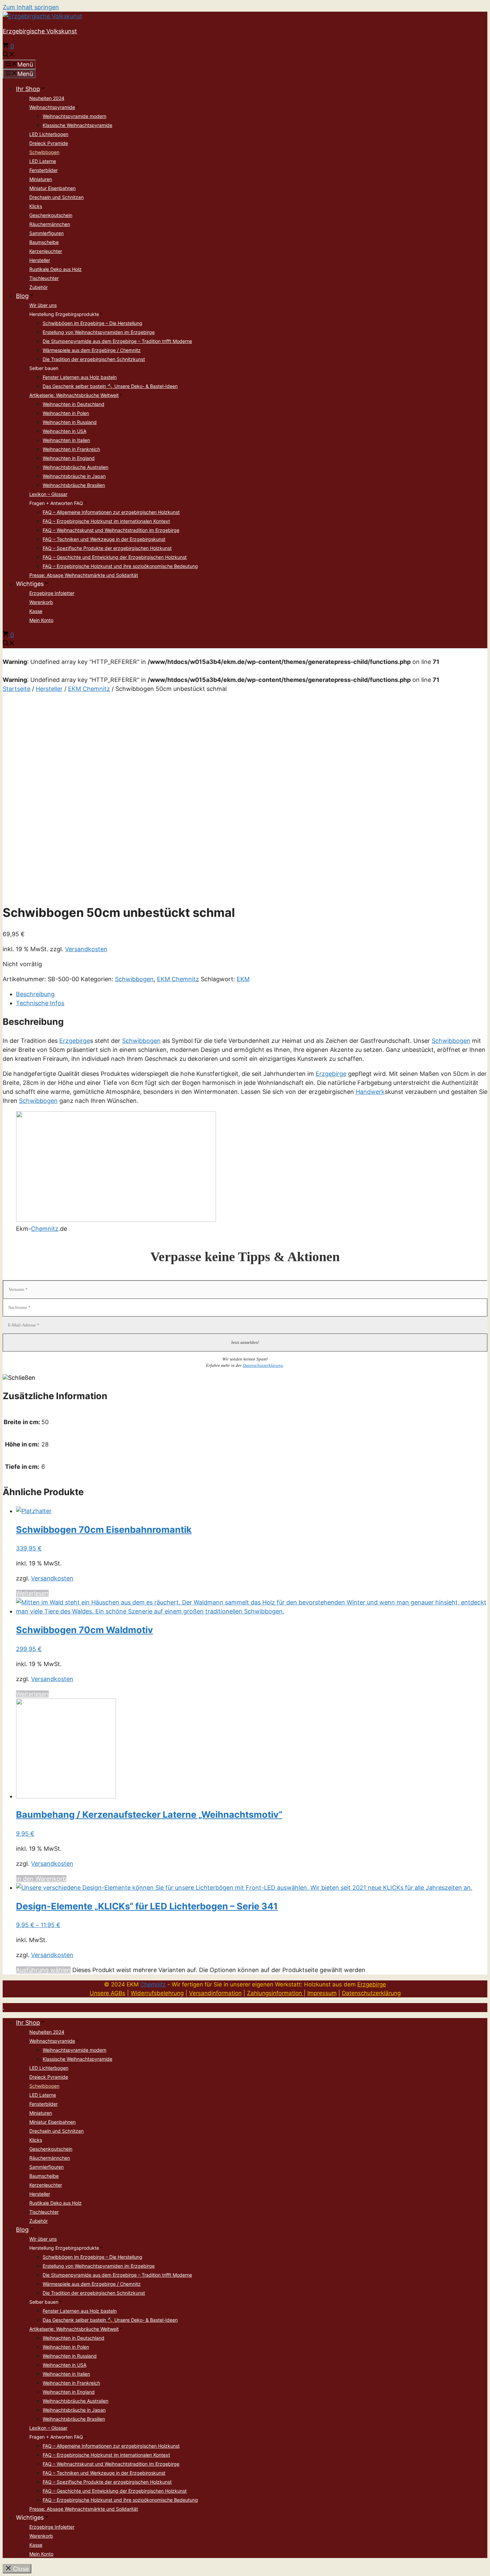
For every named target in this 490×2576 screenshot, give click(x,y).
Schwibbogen (44, 152)
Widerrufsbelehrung (157, 1993)
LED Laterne (43, 161)
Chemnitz (45, 1229)
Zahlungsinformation (275, 1993)
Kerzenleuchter (46, 251)
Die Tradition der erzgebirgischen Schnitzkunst (94, 359)
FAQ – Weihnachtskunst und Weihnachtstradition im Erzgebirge (111, 530)
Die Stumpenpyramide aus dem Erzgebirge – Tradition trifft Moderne (117, 341)
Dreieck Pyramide (49, 143)
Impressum (322, 1993)
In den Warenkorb (41, 1879)
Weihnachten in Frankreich (71, 449)
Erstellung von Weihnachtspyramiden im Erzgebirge (99, 332)
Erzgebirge (75, 1041)
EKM (243, 979)
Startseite (16, 689)
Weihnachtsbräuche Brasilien (74, 485)
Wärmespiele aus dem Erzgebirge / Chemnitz (92, 350)
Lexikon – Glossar (48, 494)
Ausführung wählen (43, 1970)
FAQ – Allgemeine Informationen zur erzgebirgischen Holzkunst (111, 512)
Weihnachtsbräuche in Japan (74, 476)
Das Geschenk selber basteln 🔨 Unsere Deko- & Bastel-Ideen (110, 386)
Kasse (36, 611)
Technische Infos (40, 1003)
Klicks (36, 206)
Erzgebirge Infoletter (52, 593)
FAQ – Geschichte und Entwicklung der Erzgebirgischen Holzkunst (115, 557)
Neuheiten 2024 (47, 98)
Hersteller (40, 260)
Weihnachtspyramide (52, 107)
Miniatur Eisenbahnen (52, 188)
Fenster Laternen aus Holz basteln (80, 377)
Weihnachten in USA (64, 431)
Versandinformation (215, 1993)
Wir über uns (43, 305)
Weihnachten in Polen (66, 413)
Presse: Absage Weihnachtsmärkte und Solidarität (84, 575)
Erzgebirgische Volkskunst (40, 31)
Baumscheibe (44, 242)
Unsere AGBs (107, 1993)
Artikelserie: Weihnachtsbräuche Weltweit (74, 395)
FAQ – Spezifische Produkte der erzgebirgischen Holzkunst (107, 548)
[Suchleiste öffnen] (9, 55)
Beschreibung (35, 994)
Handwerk (370, 1092)
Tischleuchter (44, 278)
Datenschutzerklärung (263, 1365)
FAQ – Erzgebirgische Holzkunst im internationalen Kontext (106, 521)
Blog (22, 296)
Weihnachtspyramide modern (74, 116)
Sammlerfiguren (46, 233)
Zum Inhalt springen (31, 7)
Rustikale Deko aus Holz (55, 269)
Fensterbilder (43, 170)
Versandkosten (86, 949)
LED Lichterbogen (49, 134)
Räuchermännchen (50, 224)
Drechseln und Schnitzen (56, 197)
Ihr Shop (28, 89)
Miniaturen (41, 179)
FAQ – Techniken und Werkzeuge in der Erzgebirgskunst (104, 539)
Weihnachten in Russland (70, 422)
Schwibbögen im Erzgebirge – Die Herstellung (92, 323)
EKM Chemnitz (89, 689)
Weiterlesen (32, 1593)
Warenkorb (41, 602)
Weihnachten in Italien (66, 440)
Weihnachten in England (69, 458)
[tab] (252, 994)
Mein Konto (41, 620)
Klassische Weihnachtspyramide (77, 125)
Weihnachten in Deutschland (73, 404)
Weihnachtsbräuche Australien (75, 467)
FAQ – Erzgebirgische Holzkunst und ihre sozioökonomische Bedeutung (120, 566)
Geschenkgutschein (51, 215)
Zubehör (38, 287)
